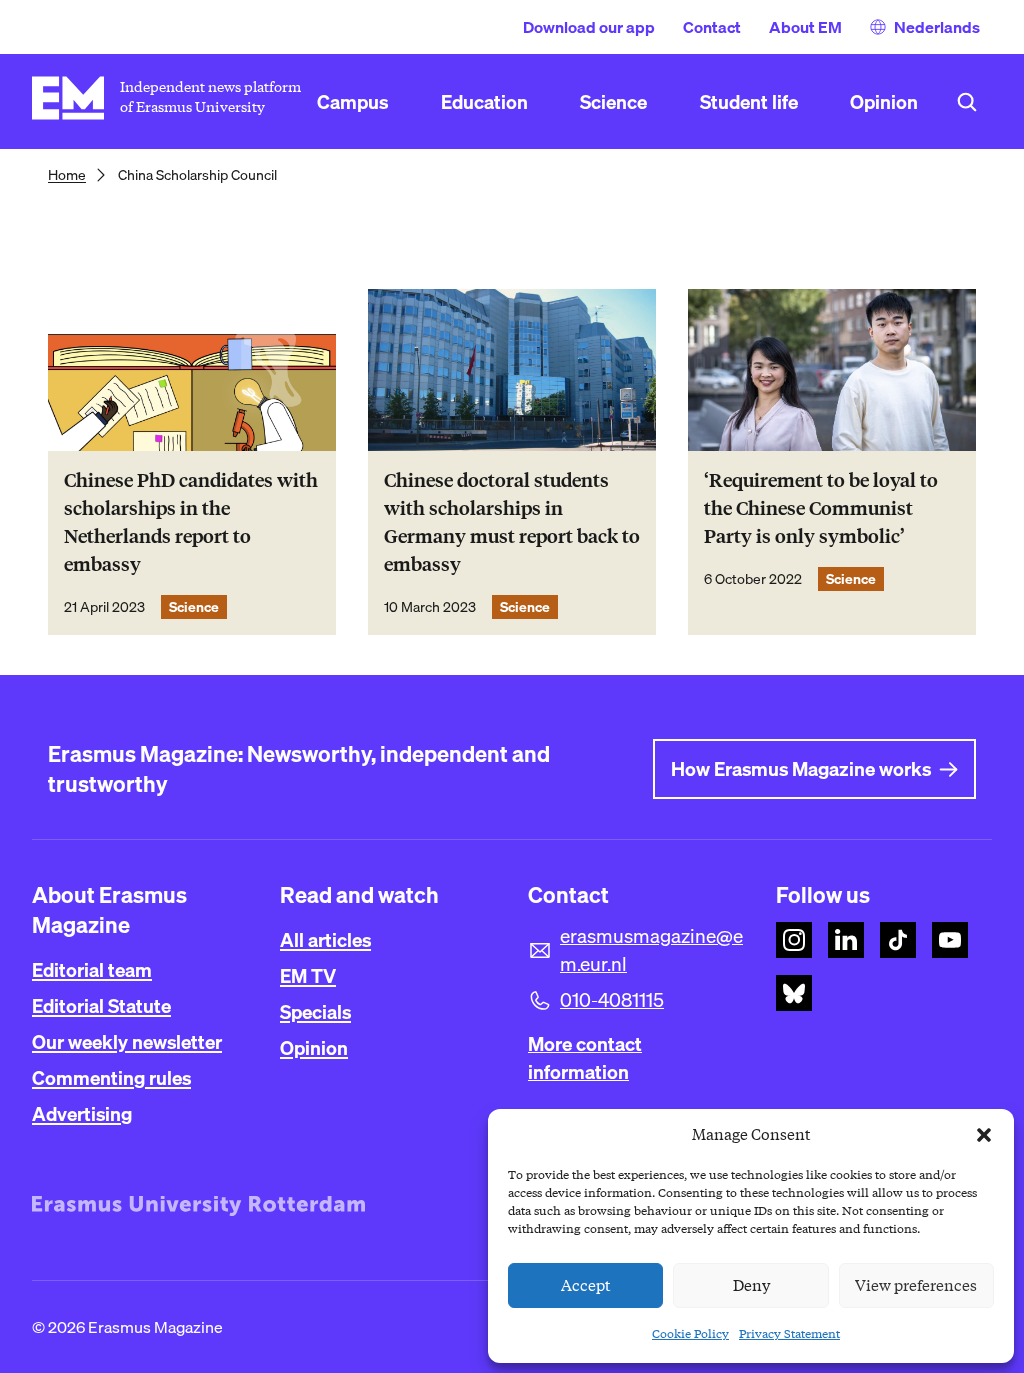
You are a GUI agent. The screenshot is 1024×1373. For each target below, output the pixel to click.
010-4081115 (612, 1000)
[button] (984, 1135)
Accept (586, 1286)
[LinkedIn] (846, 940)
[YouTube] (950, 940)
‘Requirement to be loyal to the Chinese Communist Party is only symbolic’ (821, 508)
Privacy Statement (789, 1333)
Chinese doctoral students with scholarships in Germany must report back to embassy (512, 522)
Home (67, 175)
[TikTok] (898, 940)
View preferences (916, 1286)
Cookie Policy (690, 1333)
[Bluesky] (794, 993)
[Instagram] (794, 940)
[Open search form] (967, 102)
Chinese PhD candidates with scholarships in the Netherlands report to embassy (191, 522)
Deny (751, 1286)
